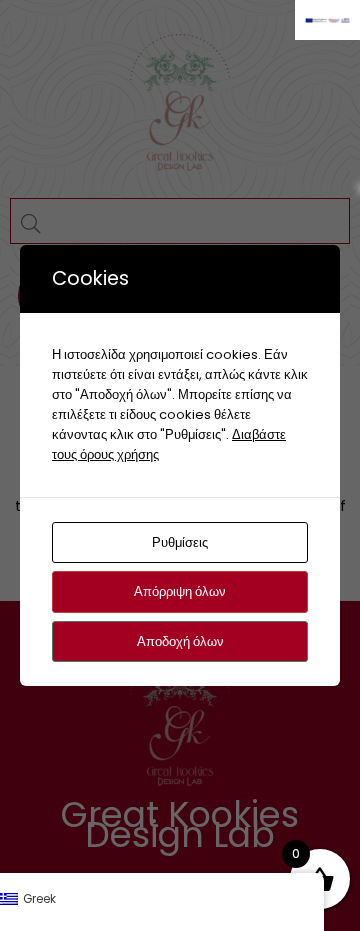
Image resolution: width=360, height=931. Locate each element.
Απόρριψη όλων (180, 591)
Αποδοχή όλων (180, 641)
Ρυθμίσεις (180, 542)
